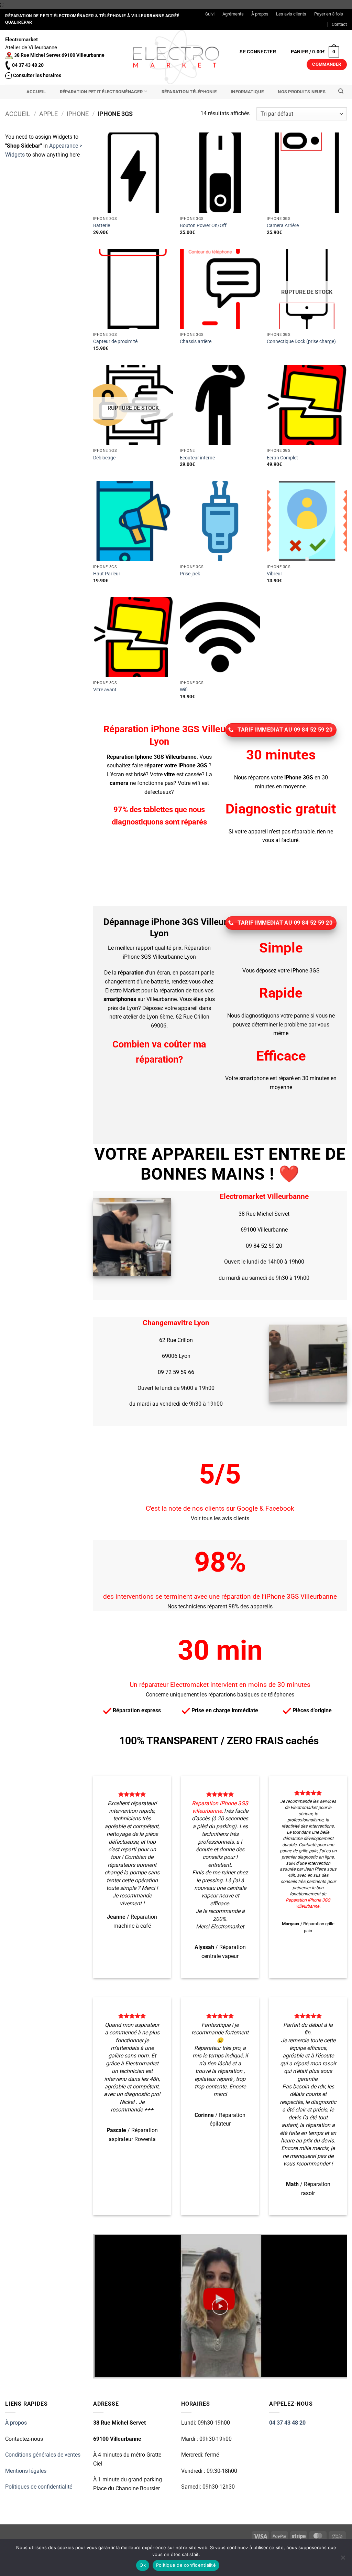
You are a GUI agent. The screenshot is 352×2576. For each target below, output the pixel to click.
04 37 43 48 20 (287, 2423)
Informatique (247, 92)
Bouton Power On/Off (203, 226)
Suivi (210, 14)
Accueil (36, 92)
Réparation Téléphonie (189, 92)
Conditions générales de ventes (43, 2455)
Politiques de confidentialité (39, 2487)
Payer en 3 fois (329, 14)
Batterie (102, 226)
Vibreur (274, 574)
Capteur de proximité (115, 342)
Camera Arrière (283, 226)
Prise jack (190, 574)
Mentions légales (26, 2471)
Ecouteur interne (197, 458)
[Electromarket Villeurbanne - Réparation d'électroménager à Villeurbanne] (176, 57)
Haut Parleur (107, 574)
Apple (48, 114)
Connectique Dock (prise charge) (301, 342)
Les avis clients (291, 14)
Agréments (233, 14)
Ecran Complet (282, 458)
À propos (260, 14)
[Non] (343, 2559)
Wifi (184, 690)
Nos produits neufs (302, 92)
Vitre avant (105, 690)
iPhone (78, 114)
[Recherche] (341, 91)
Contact (339, 24)
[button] (258, 52)
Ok (143, 2565)
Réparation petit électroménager (101, 92)
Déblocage (104, 458)
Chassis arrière (196, 342)
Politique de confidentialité (186, 2565)
